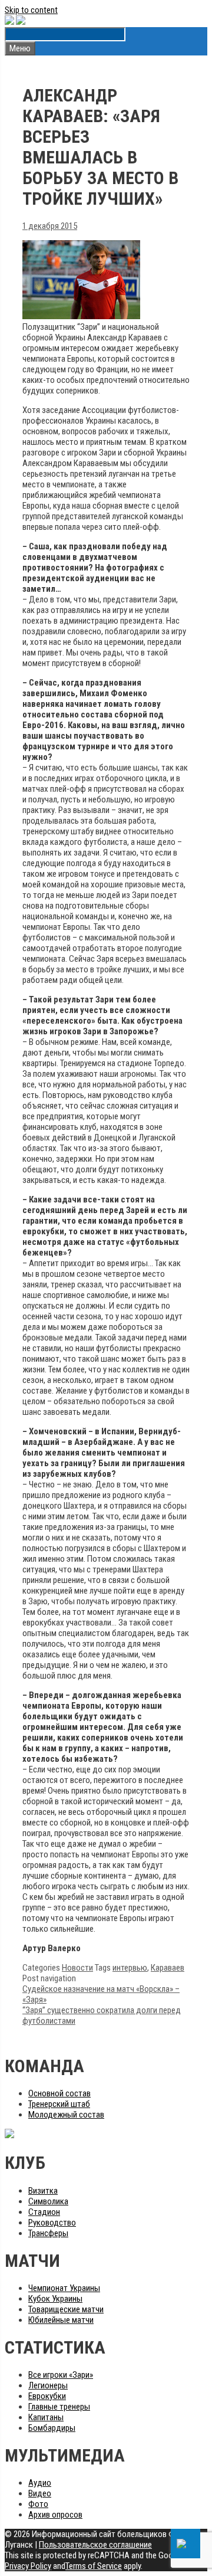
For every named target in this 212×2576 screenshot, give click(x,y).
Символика (48, 2201)
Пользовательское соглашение (95, 2545)
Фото (38, 2504)
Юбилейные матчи (61, 2320)
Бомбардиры (52, 2428)
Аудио (40, 2483)
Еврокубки (47, 2396)
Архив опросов (55, 2515)
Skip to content (31, 10)
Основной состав (59, 2093)
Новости (77, 1968)
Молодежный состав (66, 2115)
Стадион (44, 2212)
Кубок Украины (55, 2299)
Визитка (43, 2191)
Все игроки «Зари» (61, 2375)
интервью (130, 1968)
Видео (40, 2493)
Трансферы (48, 2233)
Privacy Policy (28, 2566)
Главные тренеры (59, 2407)
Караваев (168, 1968)
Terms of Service (94, 2566)
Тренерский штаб (59, 2104)
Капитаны (46, 2417)
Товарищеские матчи (66, 2309)
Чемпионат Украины (64, 2288)
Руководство (52, 2223)
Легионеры (48, 2385)
